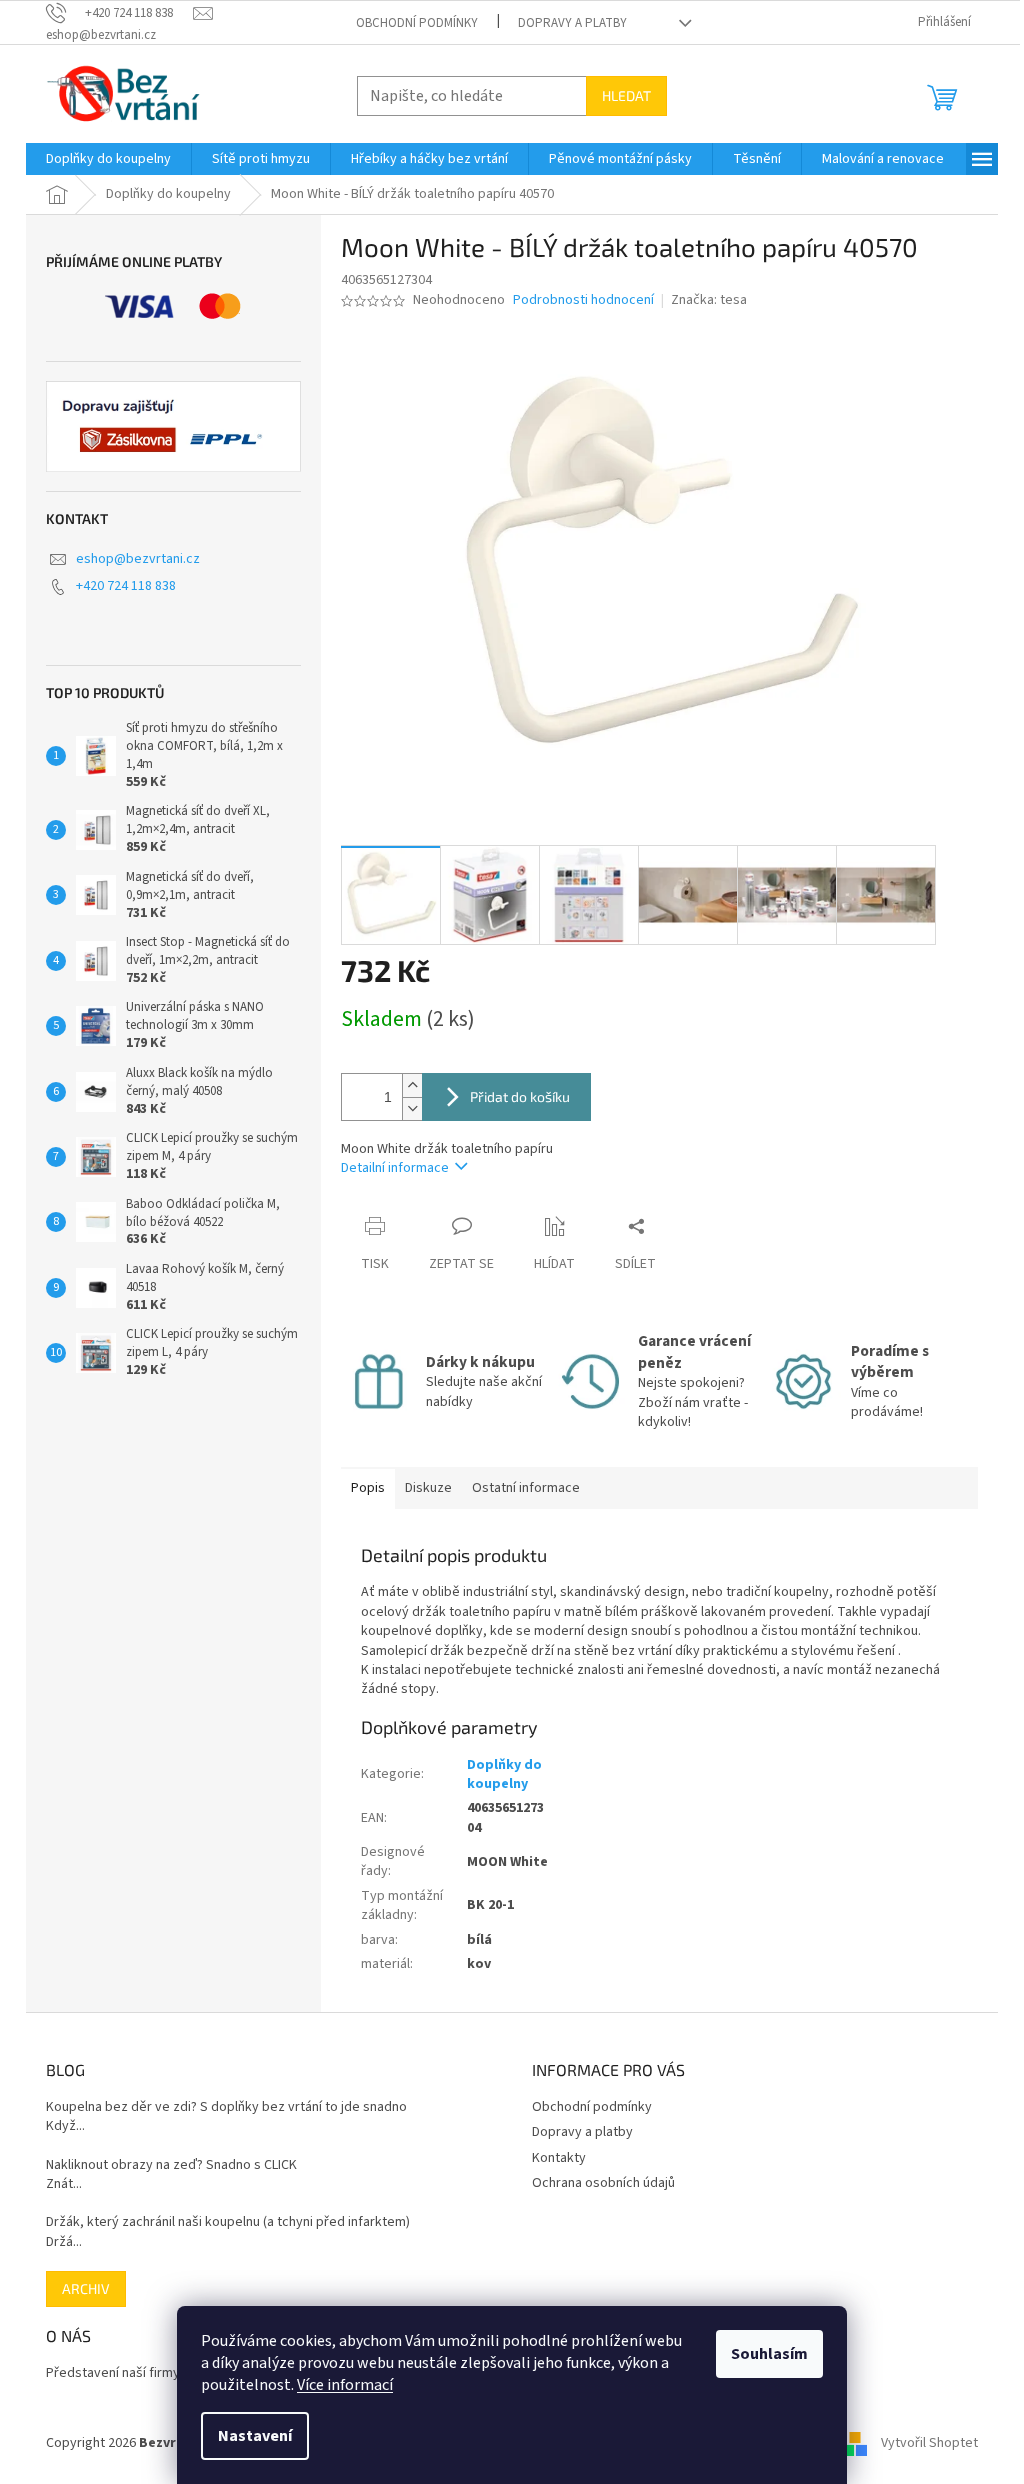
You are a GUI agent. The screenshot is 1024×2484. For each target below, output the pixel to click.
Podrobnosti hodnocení (583, 300)
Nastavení (255, 2436)
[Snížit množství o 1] (412, 1108)
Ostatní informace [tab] (526, 1488)
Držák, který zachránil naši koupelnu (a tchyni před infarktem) (228, 2222)
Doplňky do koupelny (504, 1774)
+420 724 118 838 (126, 586)
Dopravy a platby (572, 23)
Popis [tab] (368, 1488)
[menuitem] (108, 159)
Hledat (626, 95)
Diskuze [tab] (428, 1488)
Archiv (86, 2288)
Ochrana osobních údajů (603, 2183)
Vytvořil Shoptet (929, 2443)
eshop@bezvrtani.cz (138, 559)
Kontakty (559, 2158)
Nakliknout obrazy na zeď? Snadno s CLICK (171, 2165)
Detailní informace (395, 1168)
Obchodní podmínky (417, 23)
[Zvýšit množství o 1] (412, 1085)
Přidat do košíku (520, 1096)
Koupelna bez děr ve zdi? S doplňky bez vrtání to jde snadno (226, 2107)
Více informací (345, 2385)
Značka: (709, 300)
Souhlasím (769, 2354)
